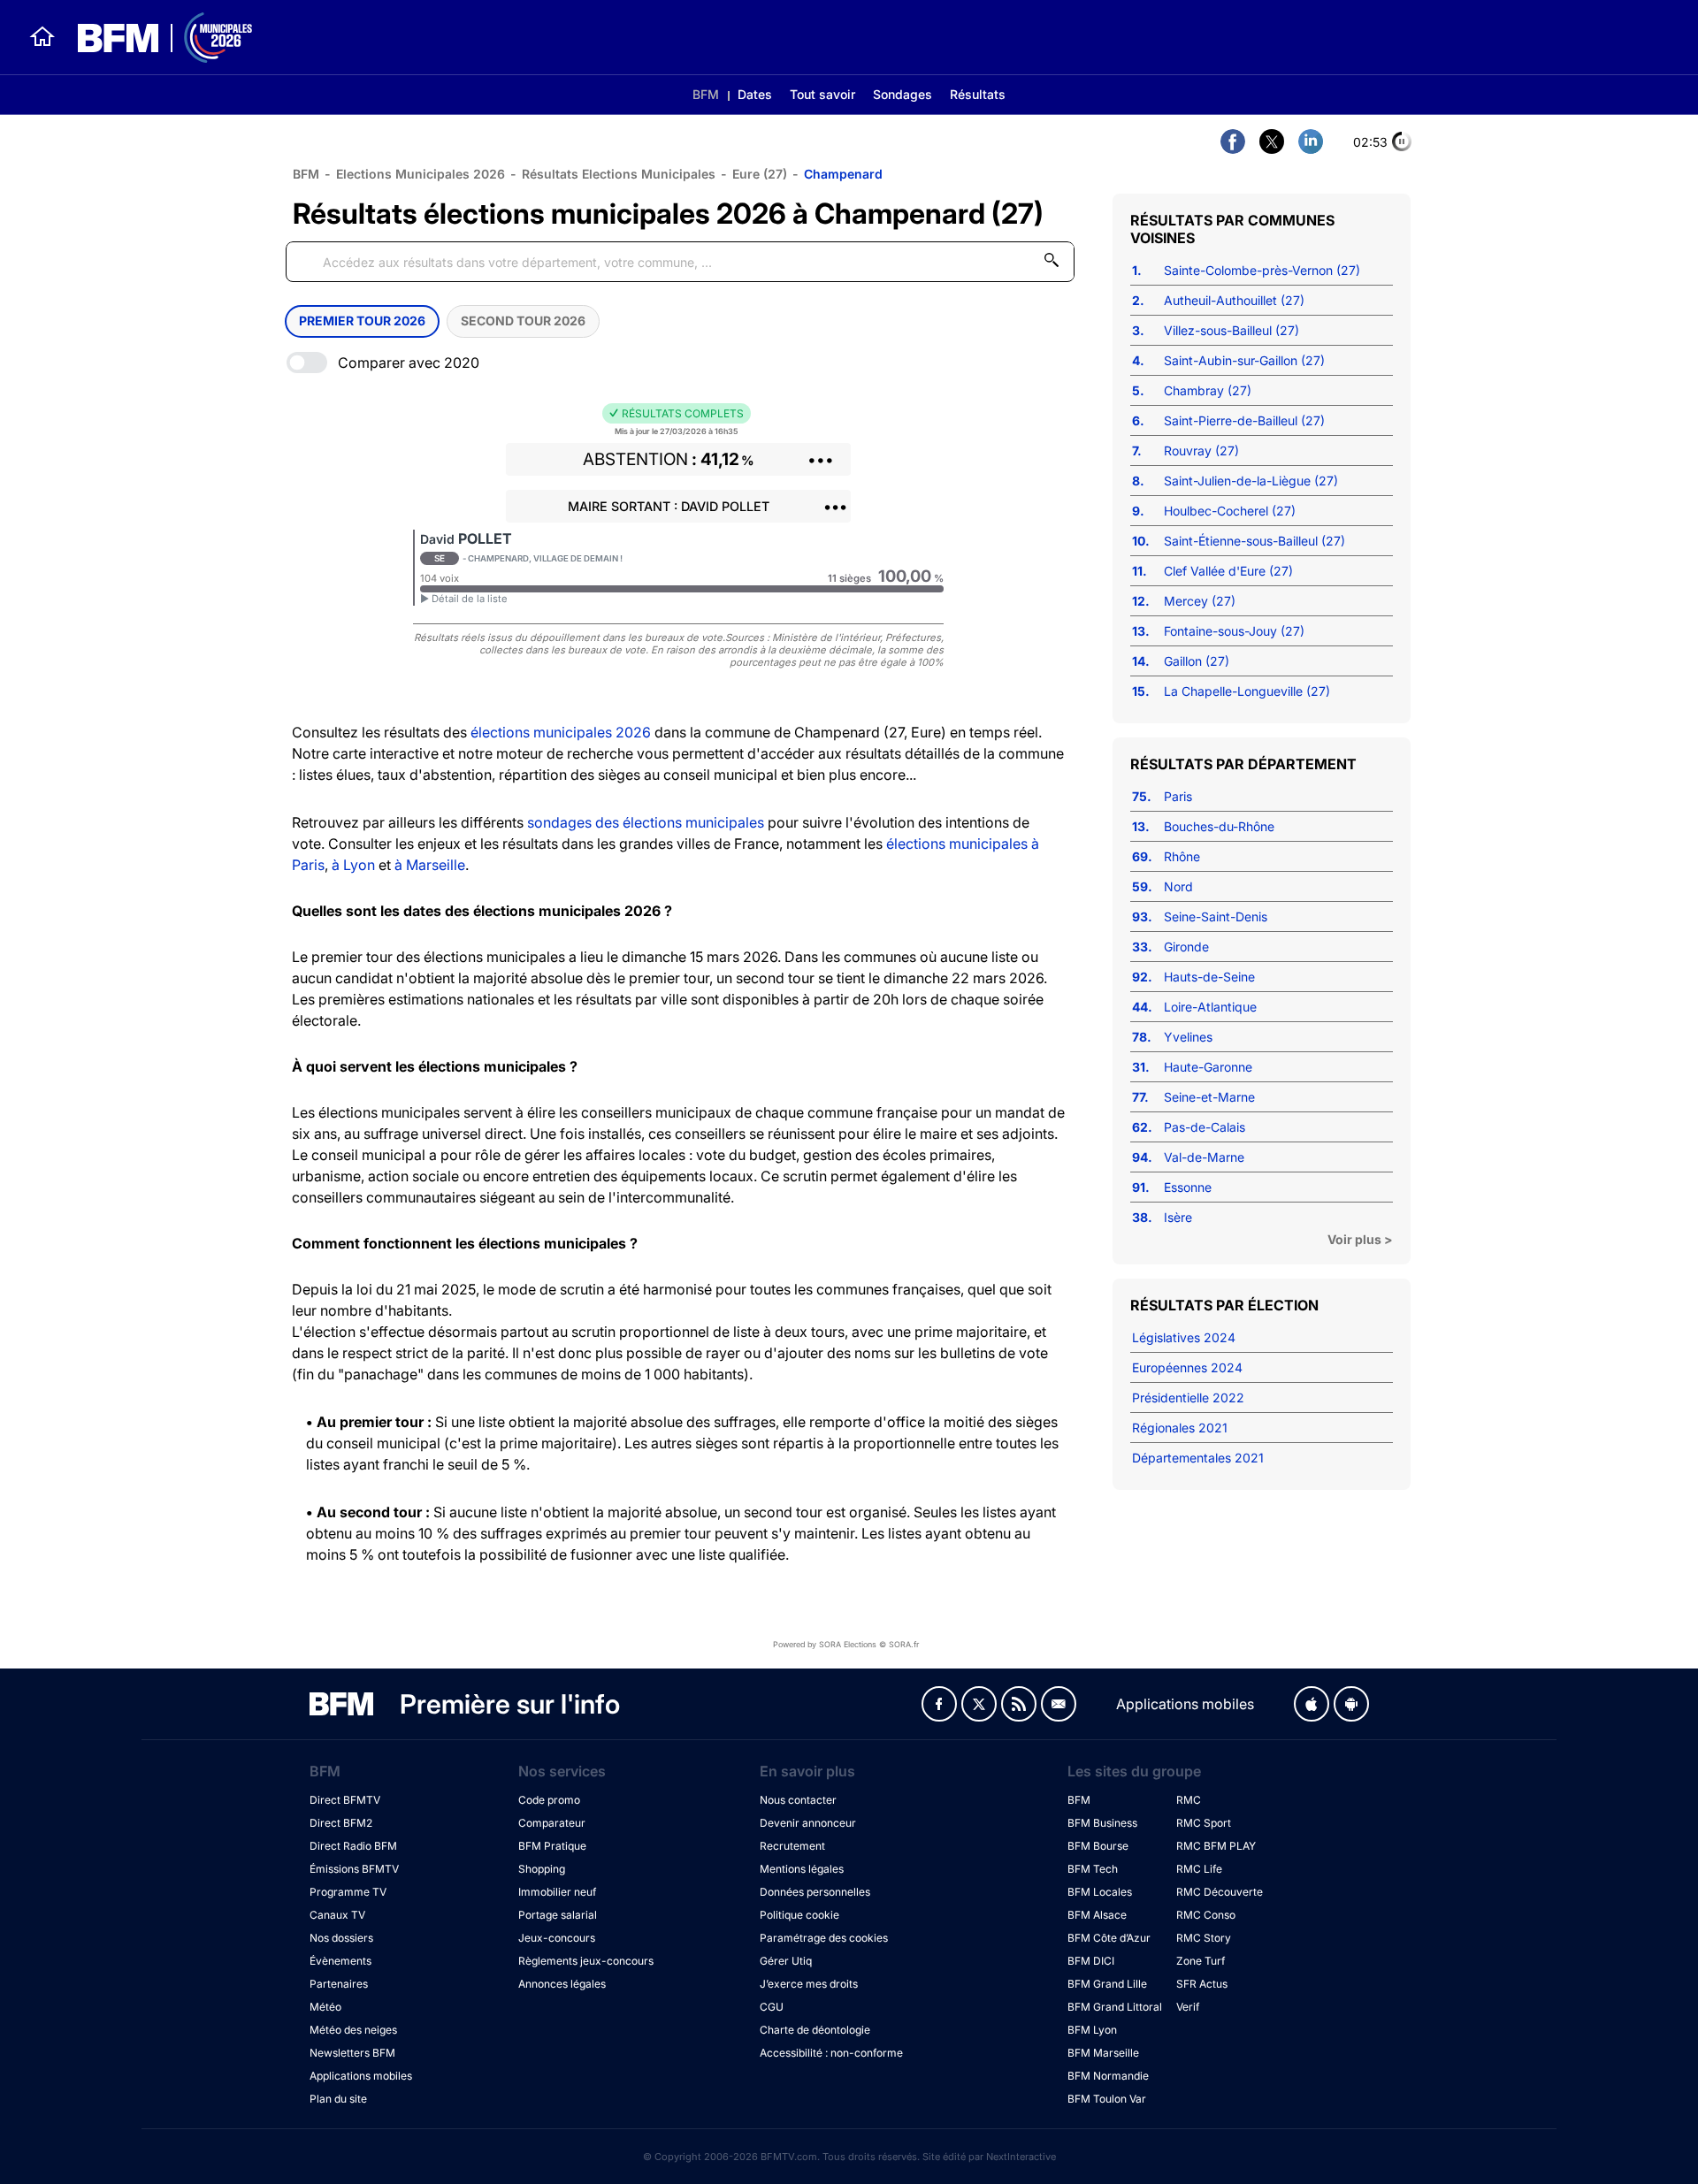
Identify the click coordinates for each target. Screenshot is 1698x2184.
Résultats (978, 94)
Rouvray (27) (1201, 451)
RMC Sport (1204, 1823)
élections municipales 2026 (561, 732)
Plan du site (338, 2099)
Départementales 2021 (1198, 1458)
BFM (706, 94)
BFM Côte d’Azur (1109, 1938)
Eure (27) (760, 174)
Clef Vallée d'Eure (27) (1228, 571)
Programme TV (348, 1892)
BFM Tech (1093, 1869)
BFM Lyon (1092, 2030)
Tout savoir (822, 94)
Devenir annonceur (808, 1823)
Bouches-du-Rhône (1219, 826)
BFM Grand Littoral (1115, 2007)
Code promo (549, 1800)
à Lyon (353, 865)
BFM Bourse (1098, 1846)
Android (1351, 1704)
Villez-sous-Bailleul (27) (1231, 330)
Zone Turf (1201, 1961)
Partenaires (339, 1984)
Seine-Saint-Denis (1216, 916)
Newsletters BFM (352, 2053)
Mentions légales (802, 1869)
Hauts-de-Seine (1209, 977)
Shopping (542, 1869)
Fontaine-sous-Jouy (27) (1234, 631)
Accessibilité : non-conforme (831, 2053)
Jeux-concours (557, 1938)
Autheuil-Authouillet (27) (1234, 300)
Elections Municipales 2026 (421, 174)
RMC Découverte (1220, 1892)
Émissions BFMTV (354, 1869)
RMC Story (1204, 1938)
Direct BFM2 (341, 1823)
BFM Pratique (552, 1846)
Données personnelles (815, 1892)
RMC (1189, 1800)
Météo (325, 2007)
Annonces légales (562, 1984)
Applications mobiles (361, 2076)
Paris (1178, 796)
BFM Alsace (1097, 1915)
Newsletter (1059, 1704)
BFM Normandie (1108, 2076)
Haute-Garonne (1208, 1067)
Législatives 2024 (1184, 1337)
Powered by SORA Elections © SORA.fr (846, 1644)
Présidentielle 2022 (1188, 1397)
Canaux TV (337, 1915)
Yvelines (1188, 1037)
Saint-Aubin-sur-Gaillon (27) (1244, 360)
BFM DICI (1091, 1961)
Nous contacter (798, 1800)
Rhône (1182, 856)
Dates (755, 94)
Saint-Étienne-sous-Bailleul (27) (1254, 541)
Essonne (1188, 1187)
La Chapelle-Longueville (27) (1247, 691)
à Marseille (430, 865)
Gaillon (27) (1197, 661)
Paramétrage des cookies (824, 1938)
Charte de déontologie (815, 2030)
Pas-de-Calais (1205, 1127)
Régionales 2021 (1180, 1428)
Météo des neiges (353, 2030)
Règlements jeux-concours (586, 1961)
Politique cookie (799, 1915)
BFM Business (1102, 1823)
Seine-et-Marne (1209, 1097)
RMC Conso (1206, 1915)
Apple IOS (1312, 1704)
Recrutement (792, 1846)
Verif (1188, 2007)
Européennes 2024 (1187, 1367)
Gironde (1186, 947)
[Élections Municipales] (154, 38)
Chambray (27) (1208, 390)
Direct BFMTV (345, 1800)
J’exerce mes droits (809, 1984)
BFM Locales (1100, 1892)
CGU (772, 2007)
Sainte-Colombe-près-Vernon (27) (1262, 270)
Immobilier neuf (557, 1892)
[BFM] (42, 37)
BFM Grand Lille (1107, 1984)
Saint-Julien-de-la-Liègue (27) (1251, 481)
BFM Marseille (1103, 2053)
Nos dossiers (341, 1938)
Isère (1178, 1217)
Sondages (903, 94)
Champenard (843, 174)
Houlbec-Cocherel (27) (1230, 511)
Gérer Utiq (786, 1961)
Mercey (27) (1200, 601)
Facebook (939, 1704)
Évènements (340, 1961)
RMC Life (1199, 1869)
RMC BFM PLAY (1216, 1846)
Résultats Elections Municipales (619, 174)
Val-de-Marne (1204, 1157)
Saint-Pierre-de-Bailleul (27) (1244, 420)
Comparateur (552, 1823)
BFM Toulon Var (1107, 2099)
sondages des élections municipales (646, 822)
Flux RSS (1019, 1704)
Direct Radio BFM (353, 1846)
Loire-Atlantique (1210, 1007)
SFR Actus (1202, 1984)
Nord (1178, 886)
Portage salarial (558, 1915)
